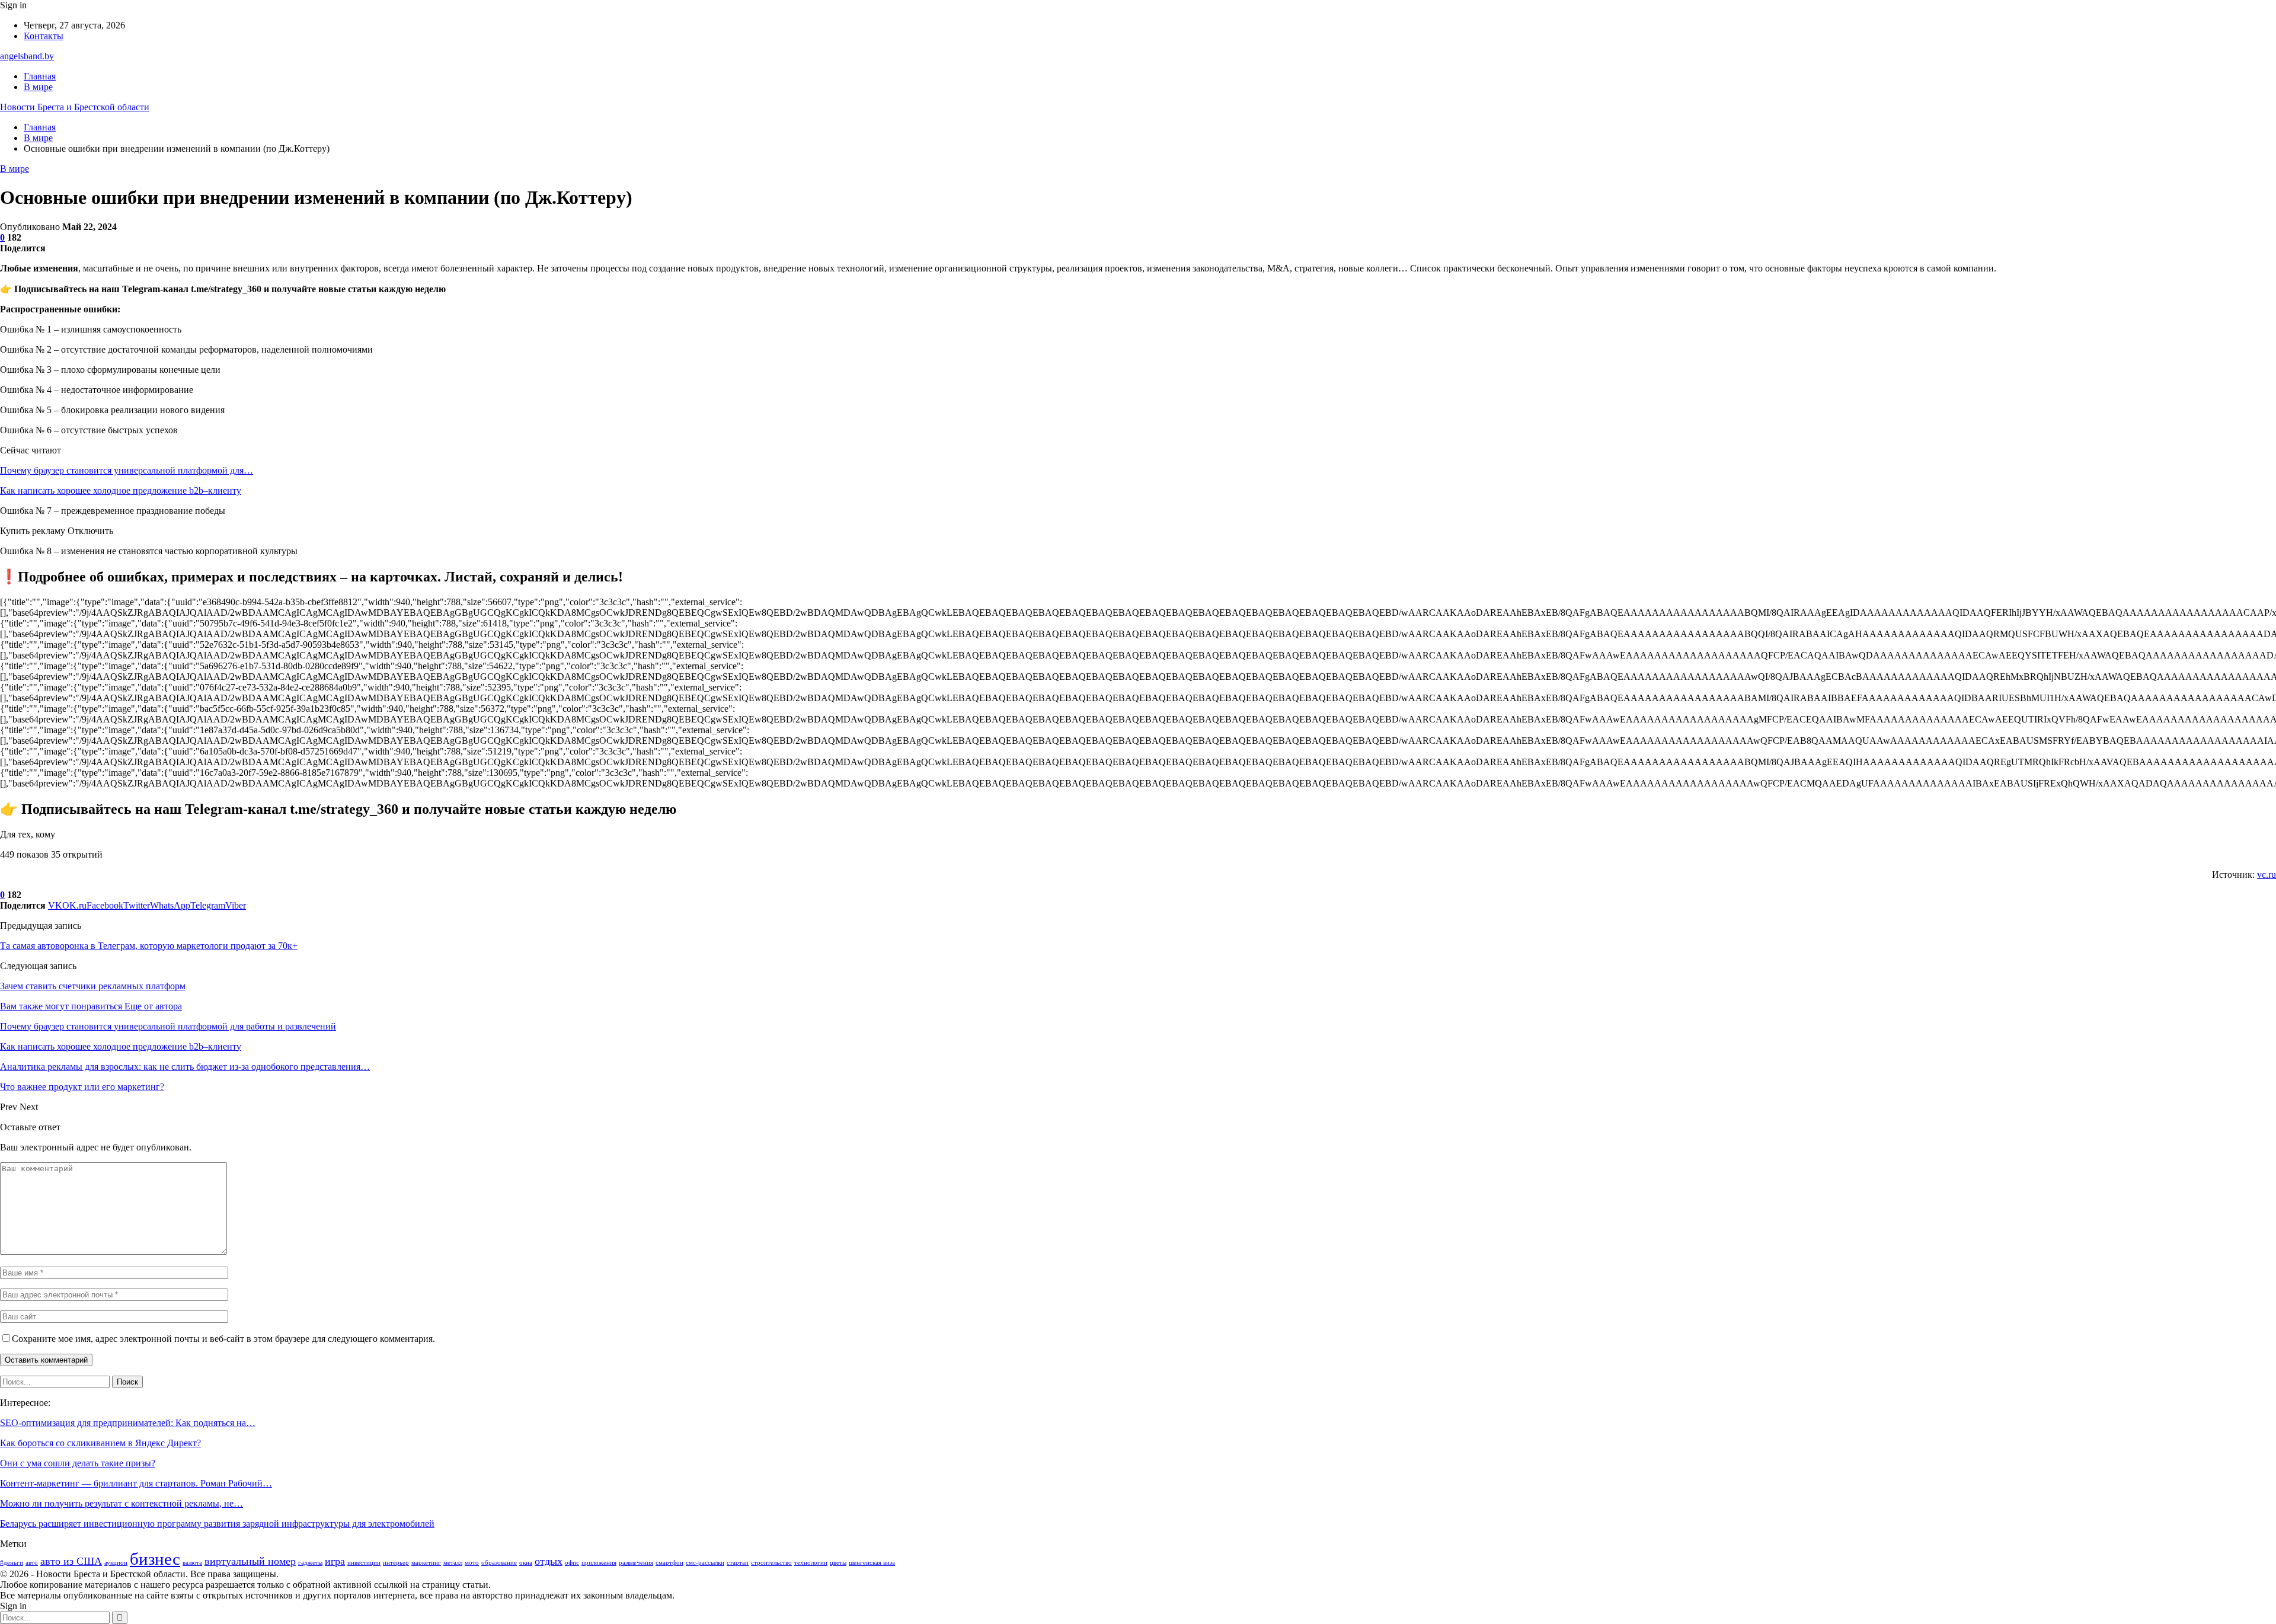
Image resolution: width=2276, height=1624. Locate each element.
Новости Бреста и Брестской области (75, 107)
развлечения (636, 1563)
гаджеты (310, 1563)
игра (335, 1561)
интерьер (396, 1563)
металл (453, 1563)
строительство (771, 1563)
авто (32, 1563)
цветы (838, 1563)
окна (526, 1563)
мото (472, 1563)
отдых (549, 1561)
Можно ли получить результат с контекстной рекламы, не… (122, 1503)
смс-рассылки (705, 1563)
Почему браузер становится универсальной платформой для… (127, 470)
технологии (811, 1563)
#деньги (12, 1563)
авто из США (71, 1561)
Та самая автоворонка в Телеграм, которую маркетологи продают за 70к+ (149, 946)
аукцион (116, 1563)
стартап (738, 1563)
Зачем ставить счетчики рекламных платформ (93, 986)
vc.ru (2267, 875)
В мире (38, 87)
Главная (40, 76)
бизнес (155, 1559)
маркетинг (426, 1563)
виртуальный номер (250, 1561)
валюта (192, 1563)
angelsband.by (27, 56)
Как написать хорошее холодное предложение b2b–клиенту (121, 490)
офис (572, 1563)
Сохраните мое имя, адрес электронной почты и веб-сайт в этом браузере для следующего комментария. (223, 1339)
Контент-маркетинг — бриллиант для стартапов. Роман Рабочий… (136, 1483)
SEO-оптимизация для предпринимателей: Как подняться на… (128, 1423)
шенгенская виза (872, 1563)
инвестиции (364, 1563)
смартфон (669, 1563)
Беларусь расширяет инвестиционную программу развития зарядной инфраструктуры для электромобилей (217, 1524)
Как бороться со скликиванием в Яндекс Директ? (100, 1443)
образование (499, 1563)
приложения (599, 1563)
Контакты (44, 36)
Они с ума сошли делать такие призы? (78, 1463)
